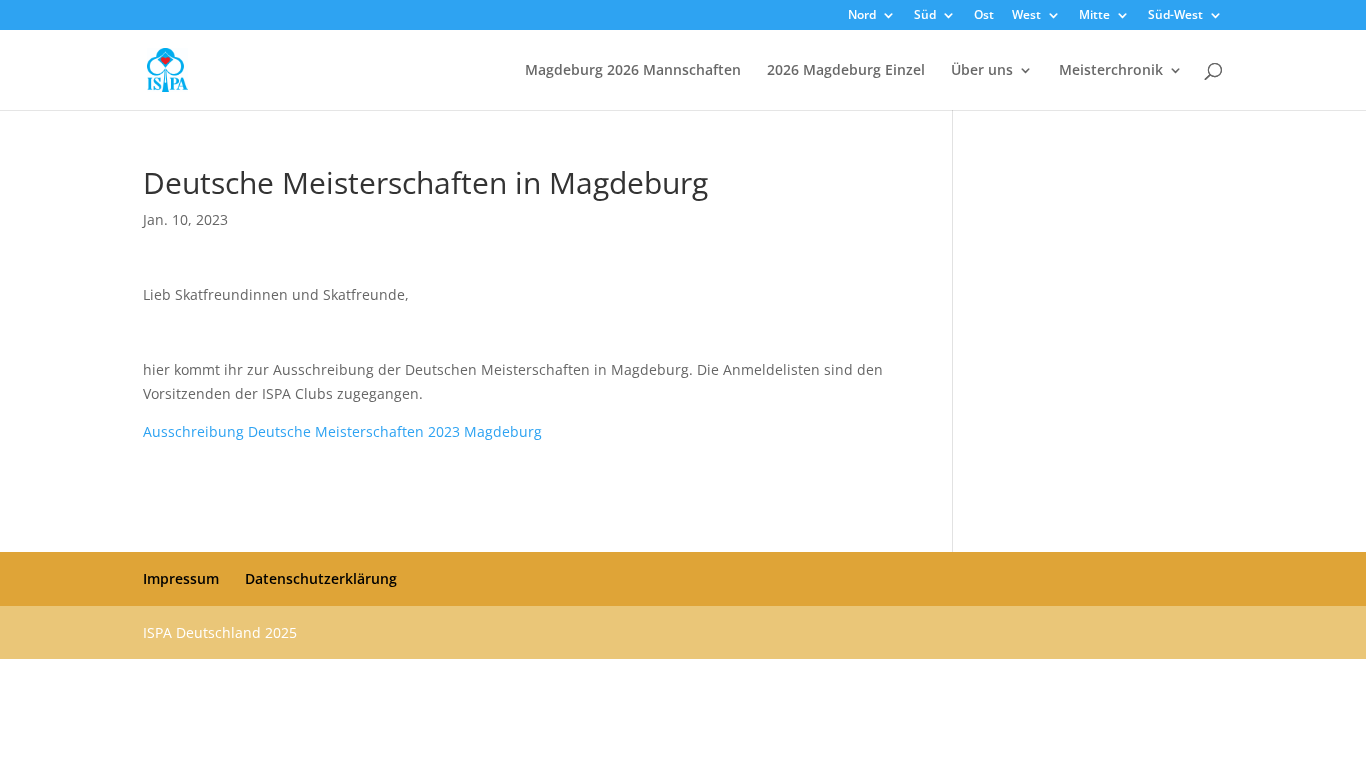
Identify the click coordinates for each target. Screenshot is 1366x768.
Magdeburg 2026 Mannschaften (633, 71)
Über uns (982, 71)
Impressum (181, 578)
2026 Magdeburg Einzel (846, 71)
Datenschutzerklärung (321, 578)
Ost (984, 16)
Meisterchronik (1111, 71)
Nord (862, 16)
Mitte (1094, 16)
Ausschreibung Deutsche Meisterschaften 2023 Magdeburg (342, 431)
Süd (925, 16)
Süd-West (1175, 16)
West (1026, 16)
